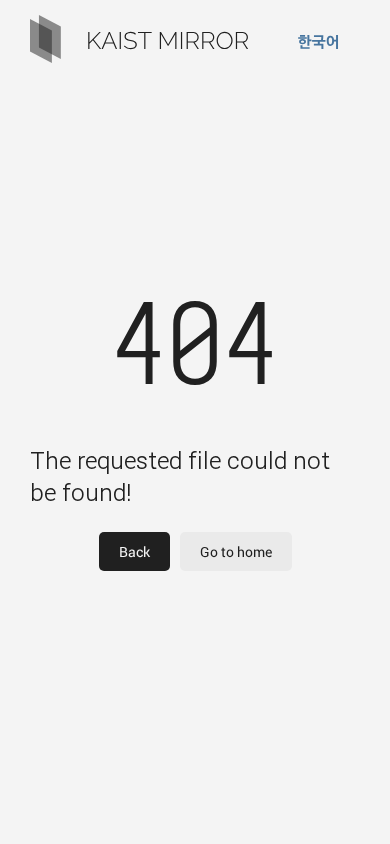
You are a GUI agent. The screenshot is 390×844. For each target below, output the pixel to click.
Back (134, 551)
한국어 (319, 41)
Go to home (236, 551)
